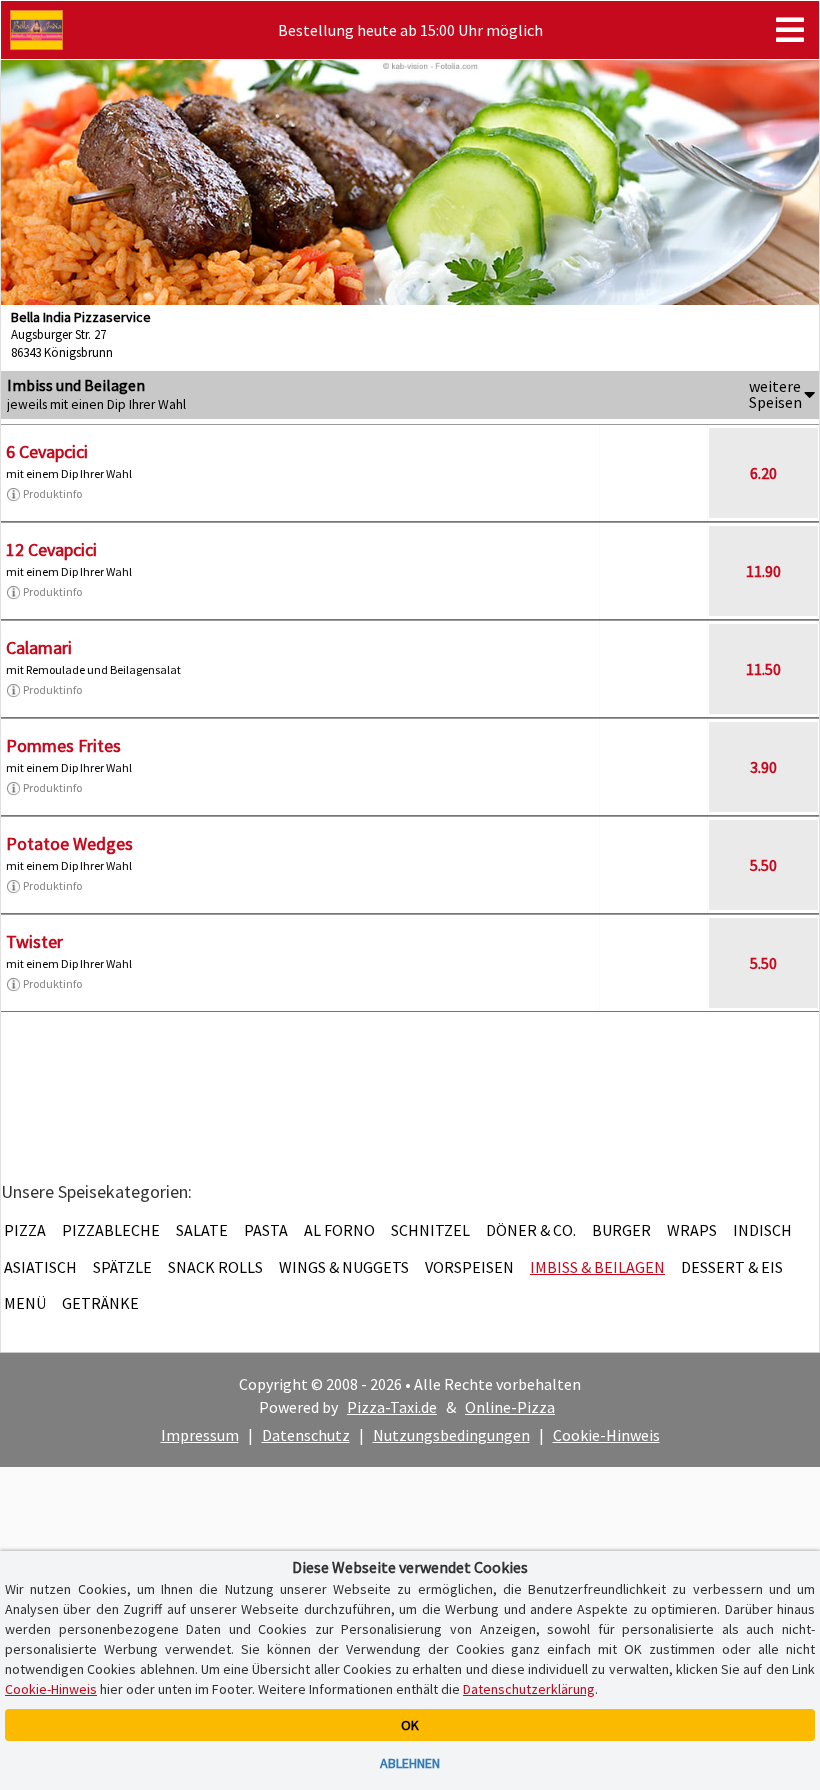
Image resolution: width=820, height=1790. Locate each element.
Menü (25, 1303)
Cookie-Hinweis (606, 1435)
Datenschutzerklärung (529, 1689)
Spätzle (122, 1267)
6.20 (763, 473)
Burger (621, 1230)
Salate (202, 1230)
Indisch (762, 1230)
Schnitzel (430, 1230)
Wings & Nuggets (344, 1267)
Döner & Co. (531, 1230)
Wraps (692, 1230)
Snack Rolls (215, 1267)
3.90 (763, 767)
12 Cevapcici (51, 549)
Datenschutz (306, 1435)
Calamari (39, 647)
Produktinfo (52, 493)
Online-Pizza (510, 1407)
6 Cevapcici (47, 451)
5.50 (763, 865)
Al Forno (339, 1230)
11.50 (763, 669)
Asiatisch (40, 1267)
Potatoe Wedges (69, 843)
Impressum (200, 1435)
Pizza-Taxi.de (392, 1407)
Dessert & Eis (732, 1267)
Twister (34, 941)
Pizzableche (111, 1230)
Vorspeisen (469, 1267)
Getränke (100, 1303)
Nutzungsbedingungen (451, 1435)
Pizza (25, 1230)
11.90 (763, 571)
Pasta (266, 1230)
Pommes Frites (63, 745)
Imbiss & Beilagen (597, 1267)
